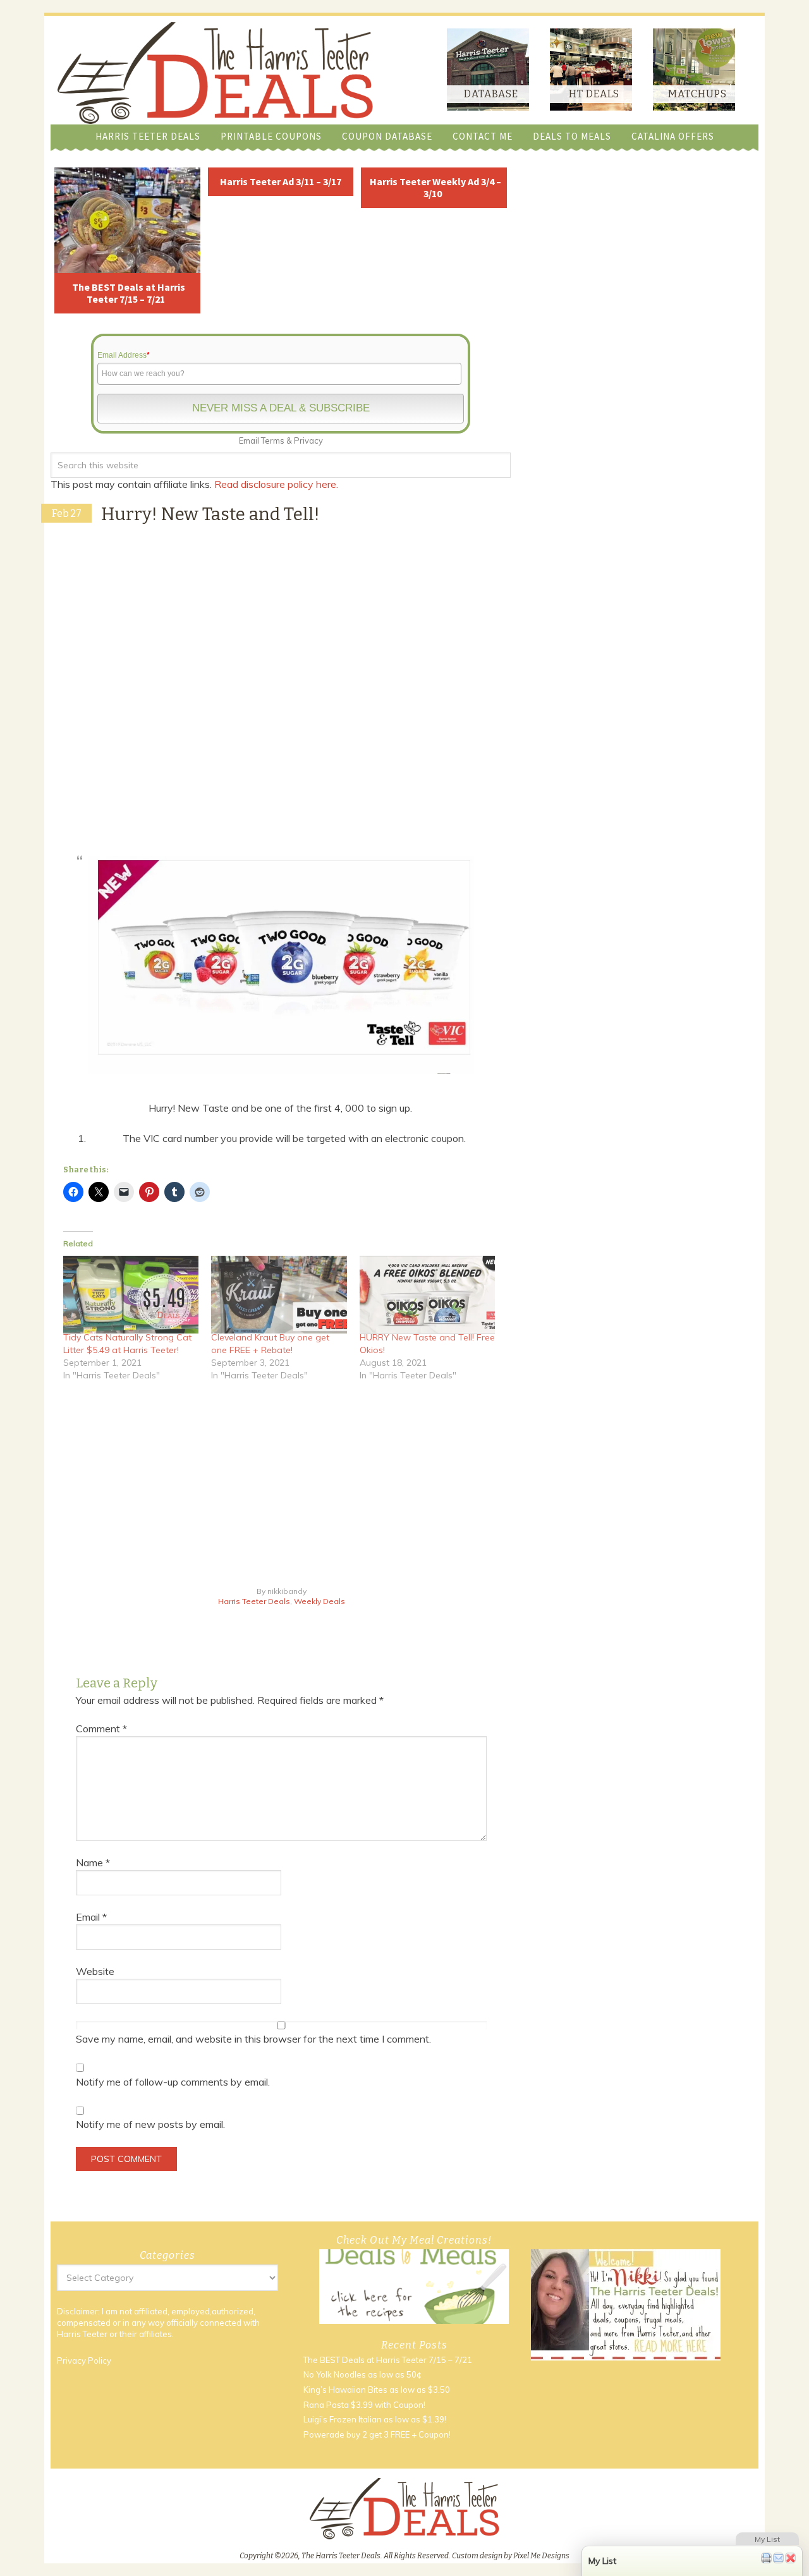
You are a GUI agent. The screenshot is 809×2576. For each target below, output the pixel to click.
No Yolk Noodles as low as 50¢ (362, 2374)
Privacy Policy (84, 2360)
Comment (101, 1728)
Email (91, 1917)
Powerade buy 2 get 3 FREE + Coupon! (377, 2434)
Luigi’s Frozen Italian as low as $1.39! (375, 2419)
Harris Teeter (82, 2334)
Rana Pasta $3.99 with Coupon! (364, 2405)
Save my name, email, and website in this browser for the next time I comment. (253, 2039)
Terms (273, 440)
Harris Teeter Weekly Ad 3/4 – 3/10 (435, 187)
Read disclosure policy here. (277, 484)
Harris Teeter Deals (254, 1601)
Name (93, 1862)
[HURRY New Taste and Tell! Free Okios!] (427, 1294)
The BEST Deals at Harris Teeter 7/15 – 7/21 (129, 293)
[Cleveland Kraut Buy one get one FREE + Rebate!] (279, 1294)
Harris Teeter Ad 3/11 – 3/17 (281, 181)
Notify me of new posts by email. (150, 2124)
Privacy (308, 440)
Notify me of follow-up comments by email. (173, 2082)
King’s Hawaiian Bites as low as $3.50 (377, 2390)
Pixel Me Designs (541, 2556)
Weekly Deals (319, 1601)
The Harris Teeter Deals (215, 73)
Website (95, 1971)
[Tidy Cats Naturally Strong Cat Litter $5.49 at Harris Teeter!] (131, 1294)
